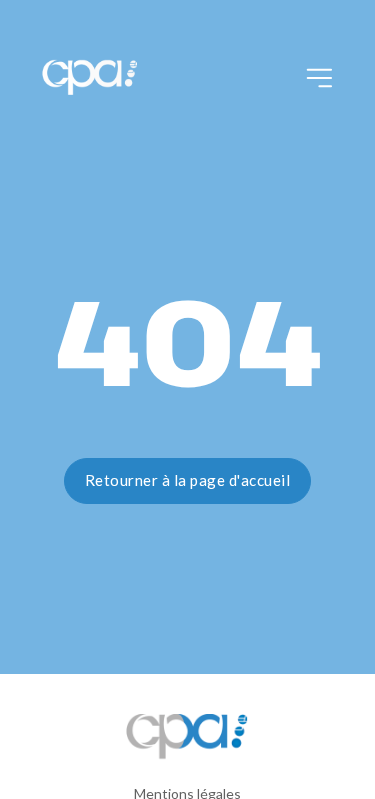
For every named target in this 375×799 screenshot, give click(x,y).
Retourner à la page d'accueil (188, 480)
